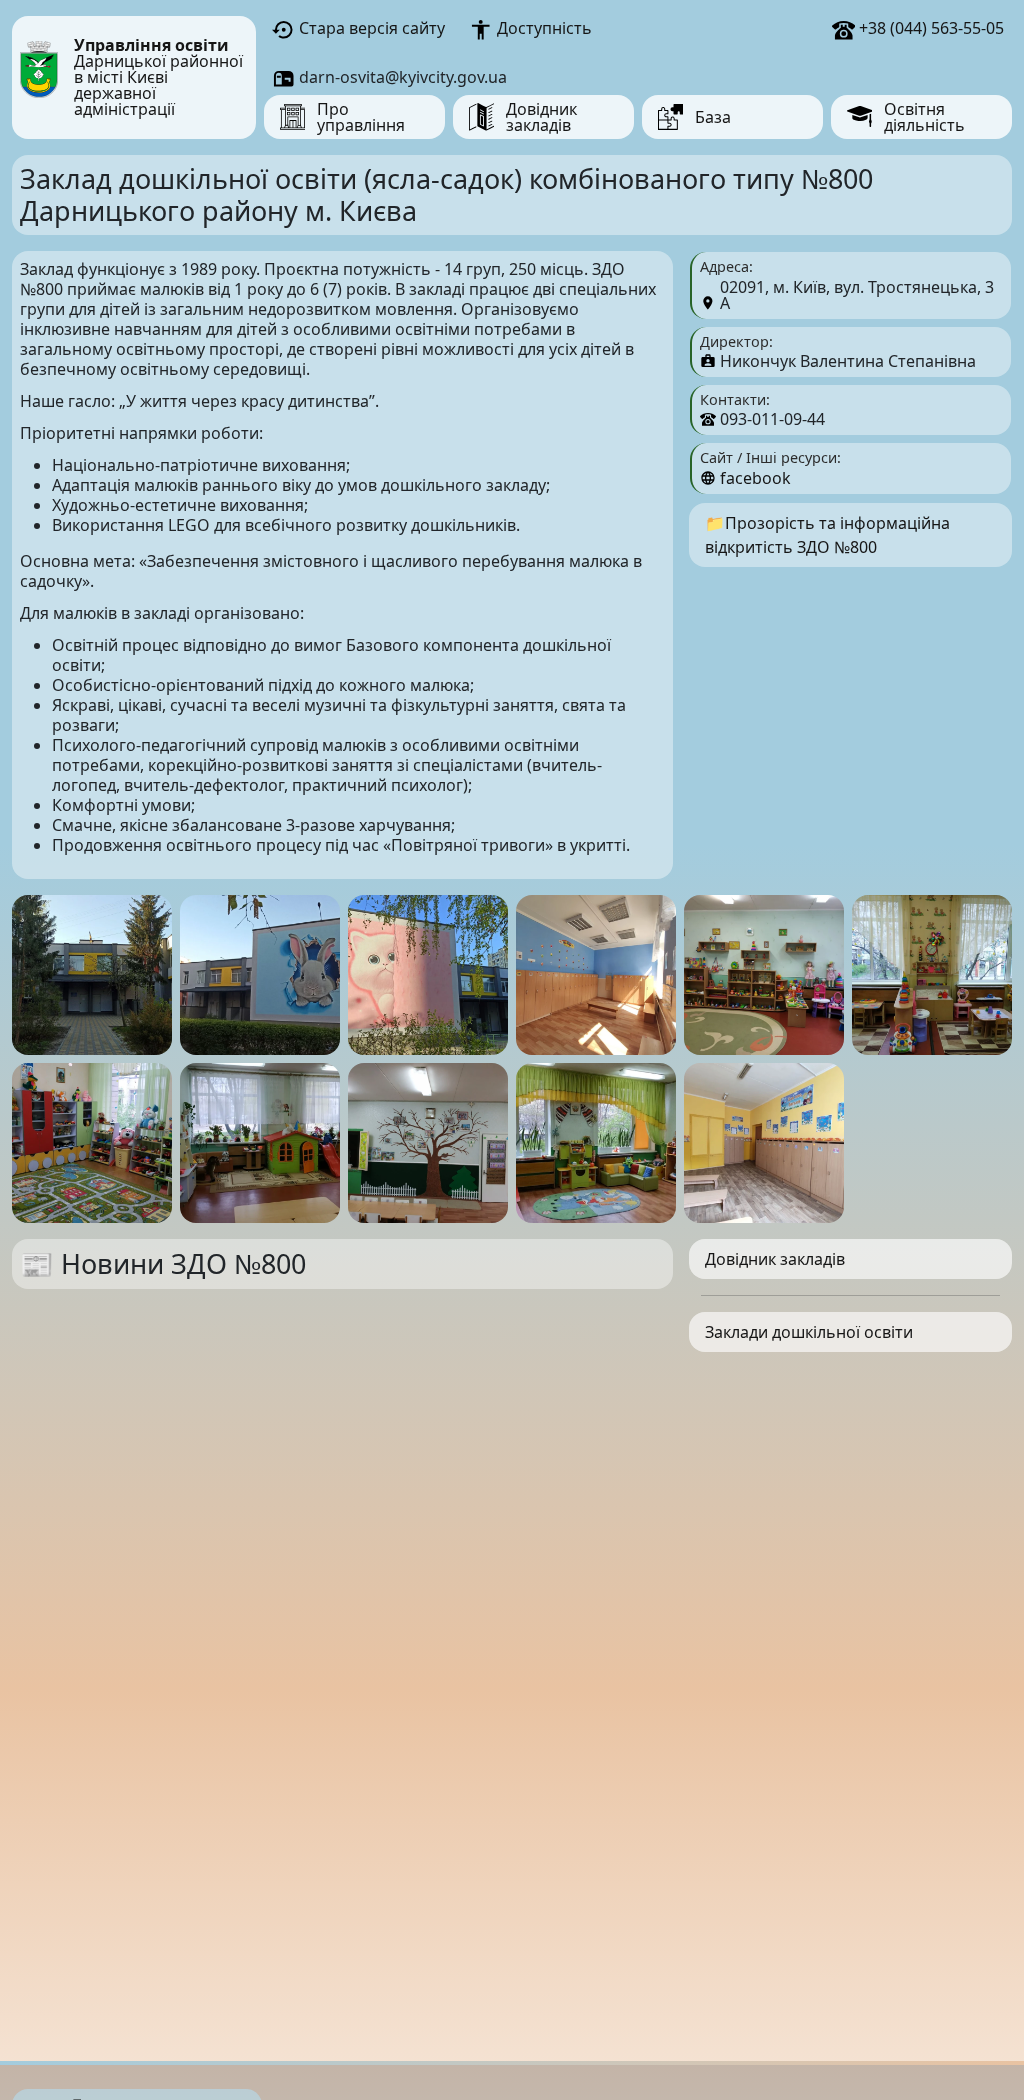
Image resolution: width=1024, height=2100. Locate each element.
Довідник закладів (775, 1259)
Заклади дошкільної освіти (809, 1332)
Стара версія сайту (370, 28)
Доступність (542, 28)
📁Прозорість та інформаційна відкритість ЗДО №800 (827, 535)
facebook (755, 478)
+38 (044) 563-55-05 (929, 28)
